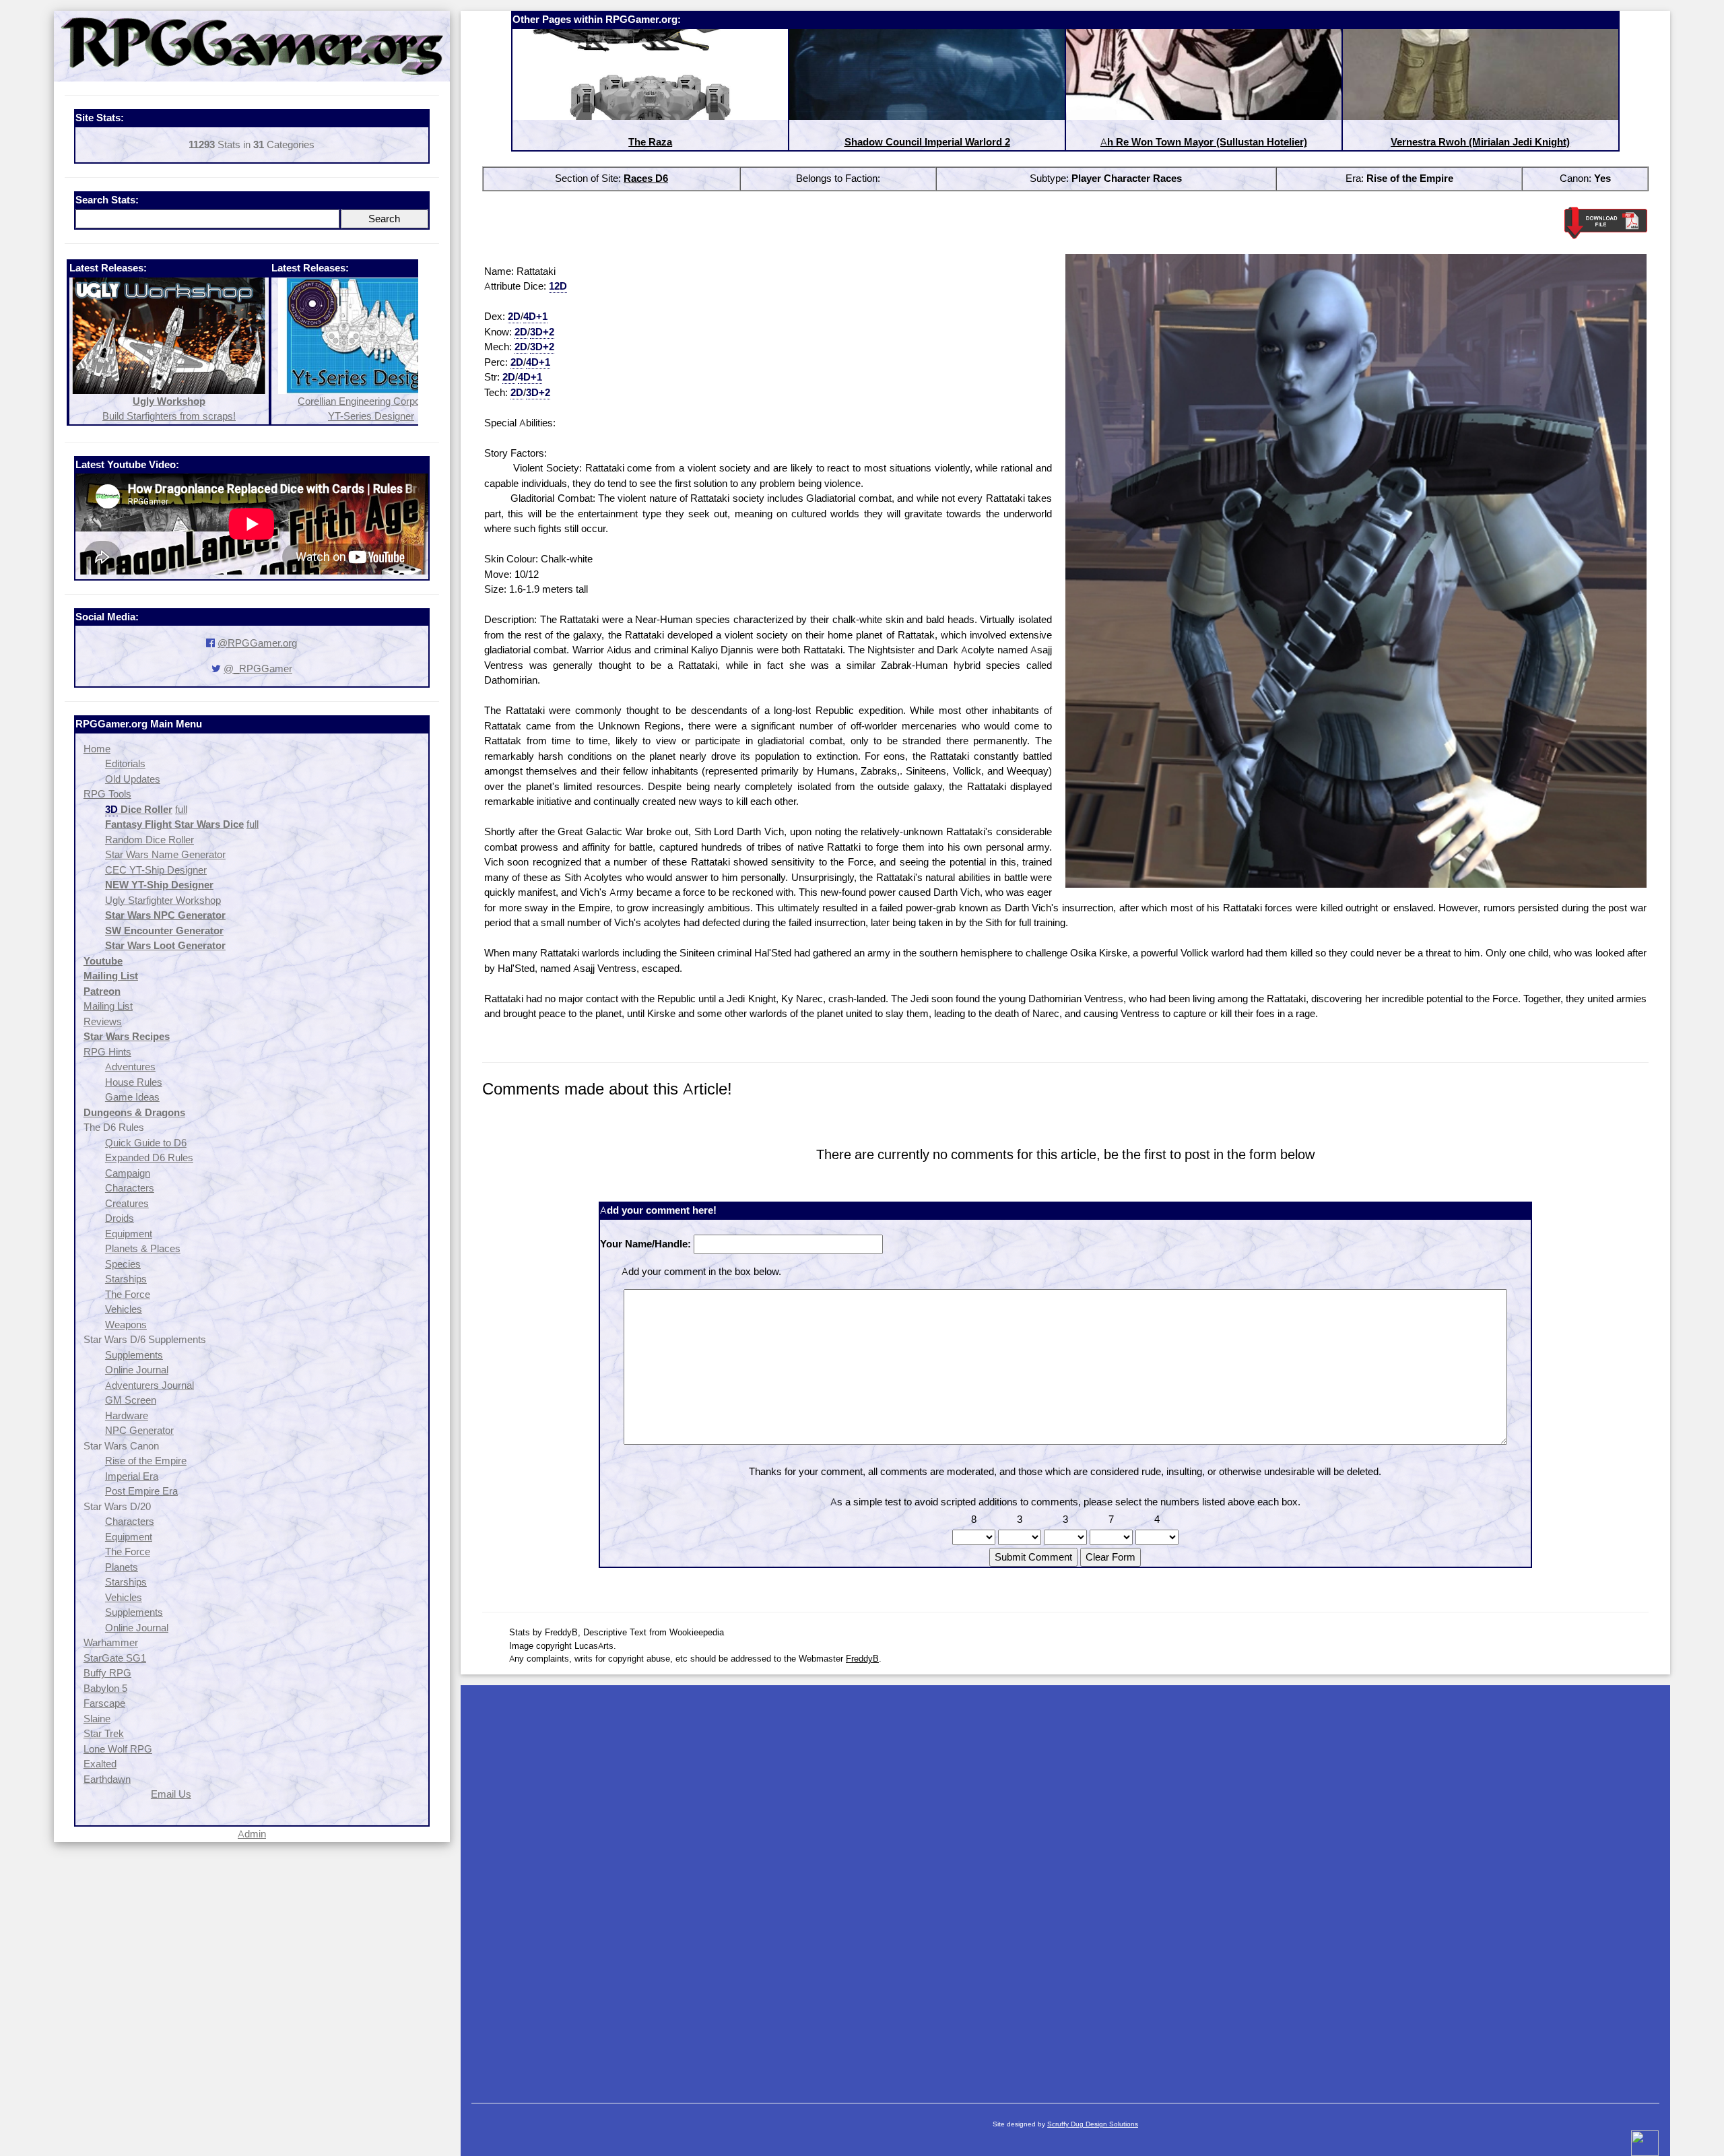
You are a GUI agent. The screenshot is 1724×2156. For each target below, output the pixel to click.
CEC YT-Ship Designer (156, 870)
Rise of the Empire (146, 1461)
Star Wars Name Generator (165, 854)
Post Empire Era (141, 1491)
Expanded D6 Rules (149, 1157)
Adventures (130, 1067)
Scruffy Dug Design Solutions (1093, 2124)
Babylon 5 (105, 1688)
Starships (126, 1279)
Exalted (100, 1764)
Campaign (128, 1173)
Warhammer (111, 1642)
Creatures (127, 1203)
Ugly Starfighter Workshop (163, 900)
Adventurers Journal (150, 1385)
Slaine (97, 1719)
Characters (130, 1188)
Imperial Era (132, 1476)
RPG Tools (107, 794)
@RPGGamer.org (257, 643)
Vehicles (124, 1309)
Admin (252, 1834)
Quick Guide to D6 (146, 1143)
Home (97, 749)
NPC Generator (139, 1430)
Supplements (134, 1355)
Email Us (171, 1794)
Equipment (129, 1234)
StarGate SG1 (115, 1658)
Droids (120, 1218)
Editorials (125, 763)
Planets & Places (143, 1248)
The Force (128, 1294)
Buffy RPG (107, 1673)
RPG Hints (107, 1052)
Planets (122, 1567)
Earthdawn (107, 1779)
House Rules (134, 1082)
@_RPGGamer (258, 668)
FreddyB (862, 1658)
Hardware (127, 1415)
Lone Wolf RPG (118, 1749)
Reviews (103, 1021)
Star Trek (104, 1733)
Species (123, 1264)
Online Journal (137, 1370)
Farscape (104, 1703)
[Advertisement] (1065, 1887)
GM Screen (131, 1400)
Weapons (126, 1325)
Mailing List (108, 1006)
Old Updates (133, 779)
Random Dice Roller (150, 840)
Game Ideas (132, 1097)
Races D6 (646, 178)
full (181, 809)
